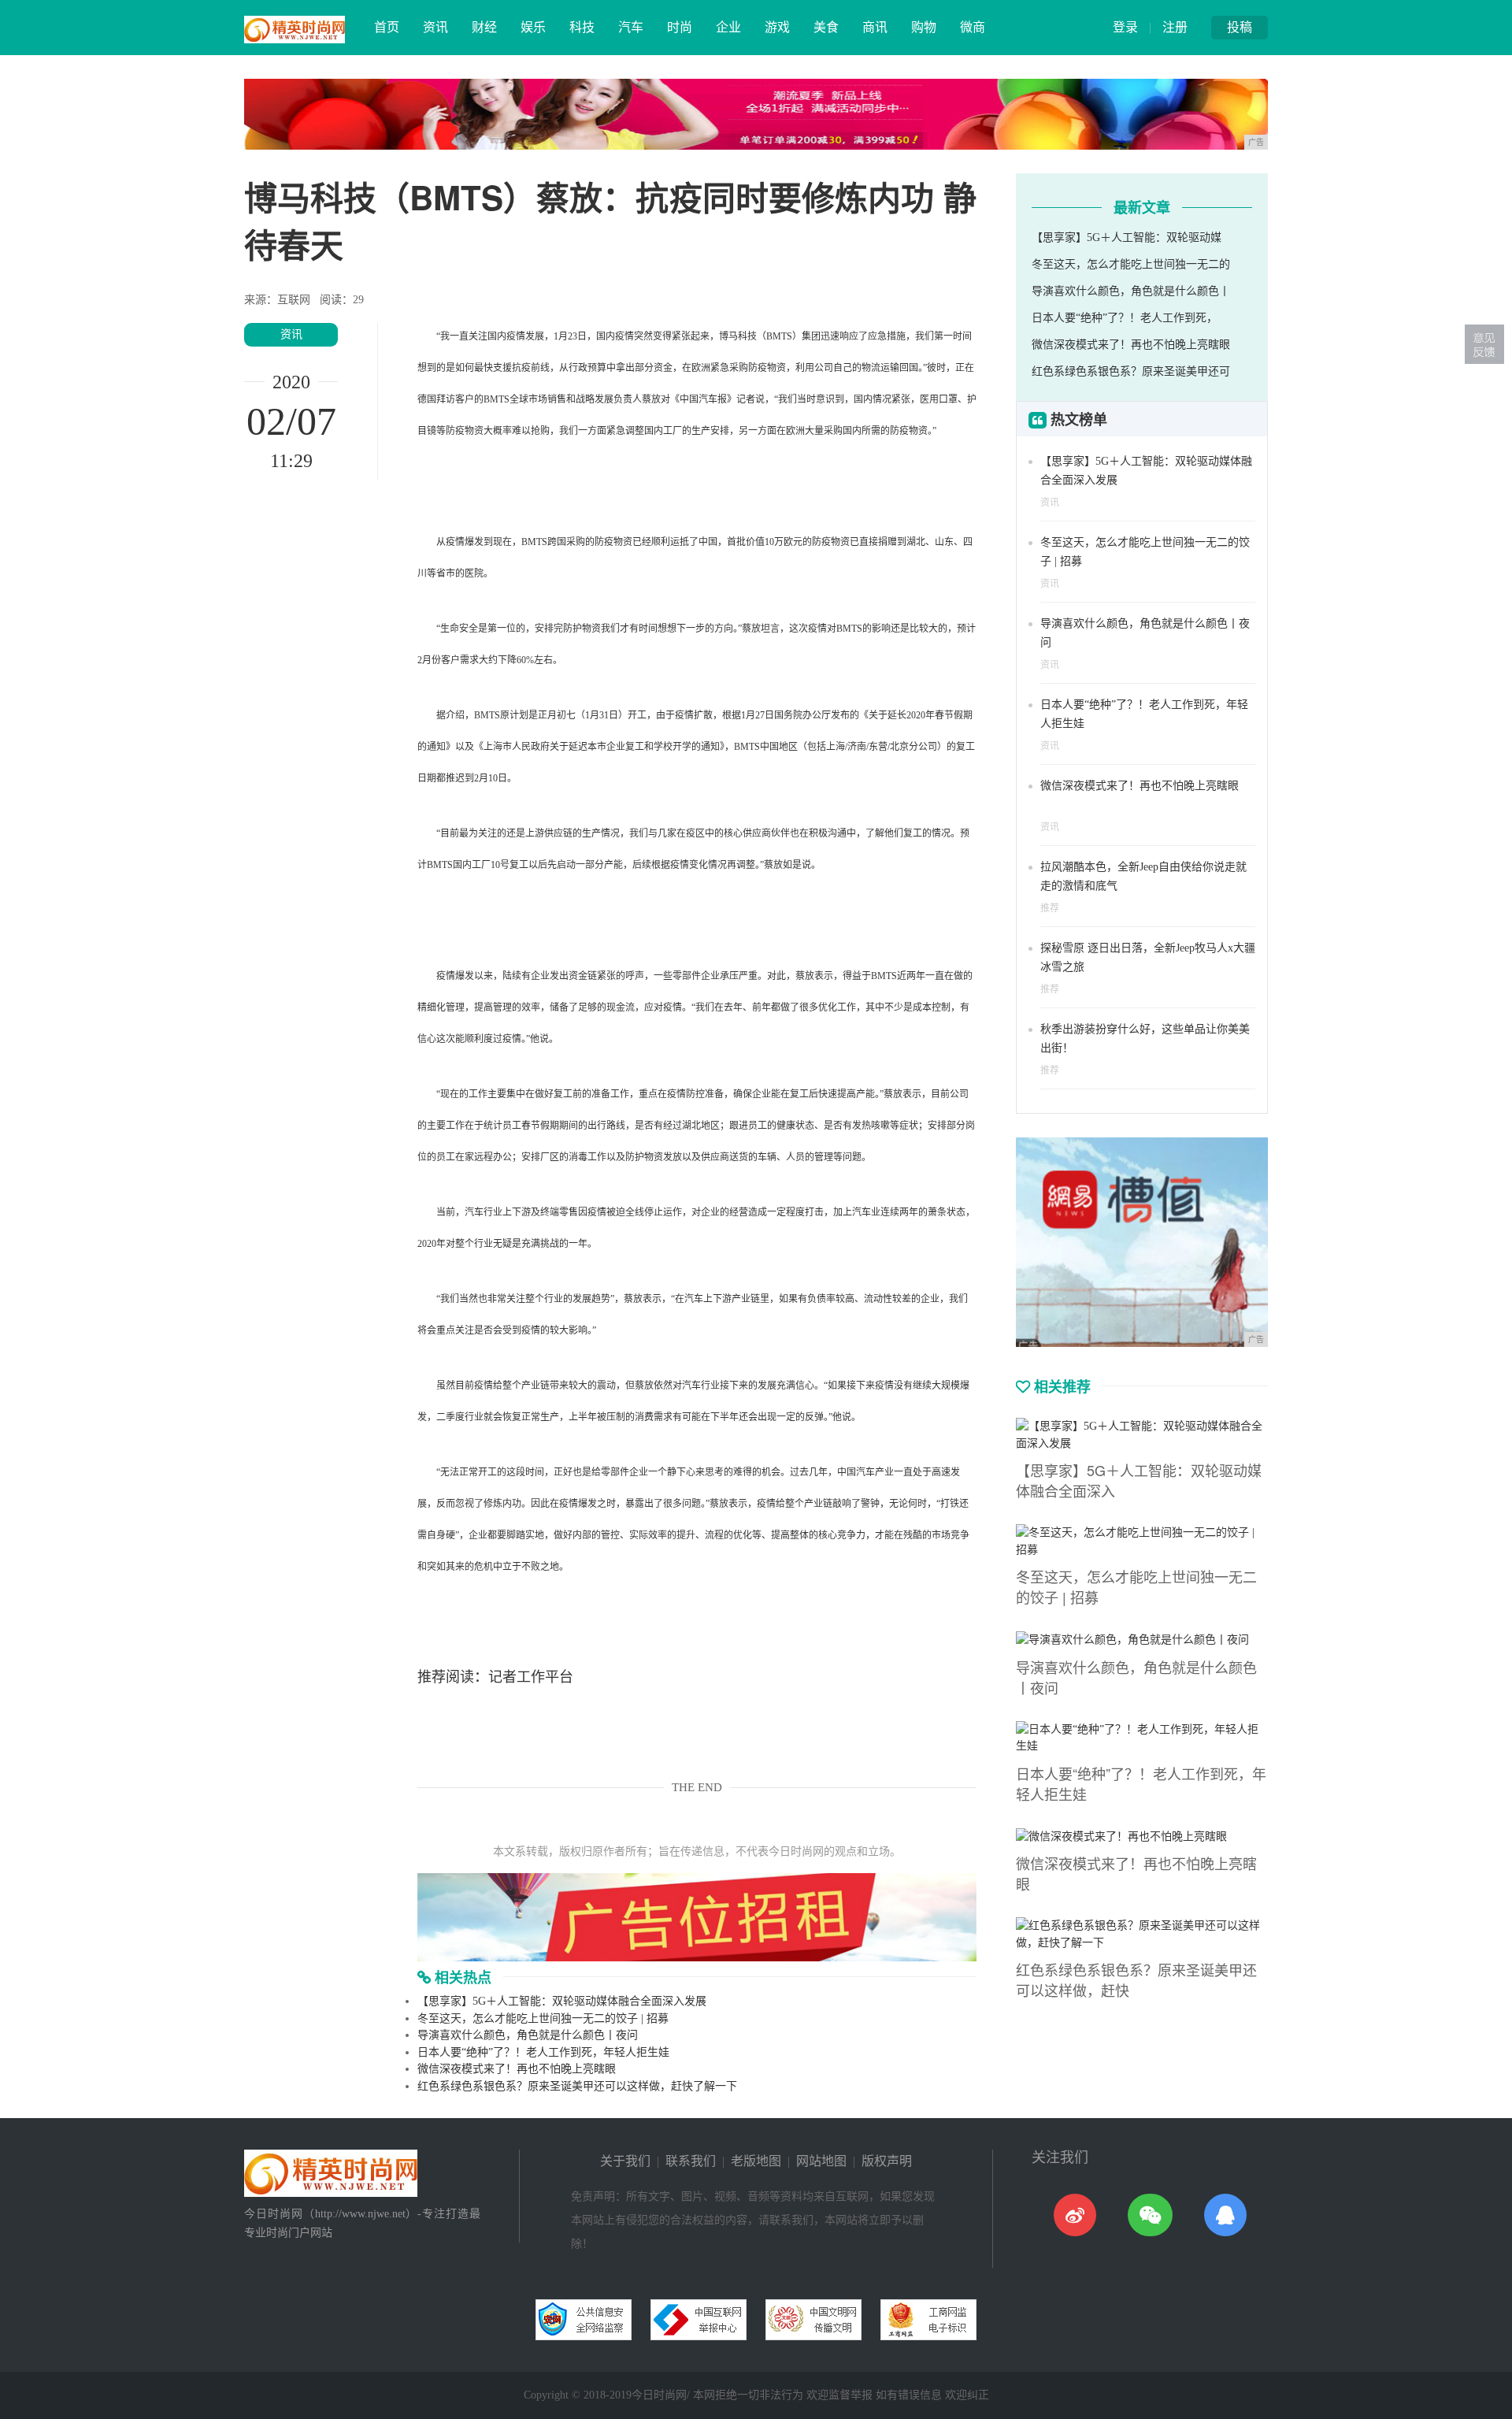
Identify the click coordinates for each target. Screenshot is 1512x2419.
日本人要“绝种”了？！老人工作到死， (1125, 318)
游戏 (777, 27)
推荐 (1050, 908)
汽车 (631, 27)
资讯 (435, 27)
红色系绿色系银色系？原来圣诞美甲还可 (1131, 371)
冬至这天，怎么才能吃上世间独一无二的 (1131, 264)
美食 (826, 27)
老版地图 (756, 2161)
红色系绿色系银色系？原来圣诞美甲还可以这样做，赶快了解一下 (577, 2086)
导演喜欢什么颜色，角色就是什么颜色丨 (1131, 291)
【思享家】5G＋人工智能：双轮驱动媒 (1127, 237)
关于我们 (625, 2161)
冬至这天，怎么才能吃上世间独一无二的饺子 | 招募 (543, 2018)
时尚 (680, 27)
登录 (1125, 27)
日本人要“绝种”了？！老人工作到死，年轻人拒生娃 (543, 2052)
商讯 (875, 27)
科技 (582, 27)
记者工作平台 (531, 1677)
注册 (1175, 27)
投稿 (1240, 27)
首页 (387, 27)
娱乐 (533, 27)
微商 (973, 27)
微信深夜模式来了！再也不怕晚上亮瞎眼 (517, 2069)
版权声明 (887, 2161)
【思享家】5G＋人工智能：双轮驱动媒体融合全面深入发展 (562, 2001)
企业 (728, 27)
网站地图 (821, 2161)
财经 (484, 27)
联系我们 (691, 2161)
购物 (924, 27)
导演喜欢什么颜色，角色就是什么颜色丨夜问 (528, 2035)
